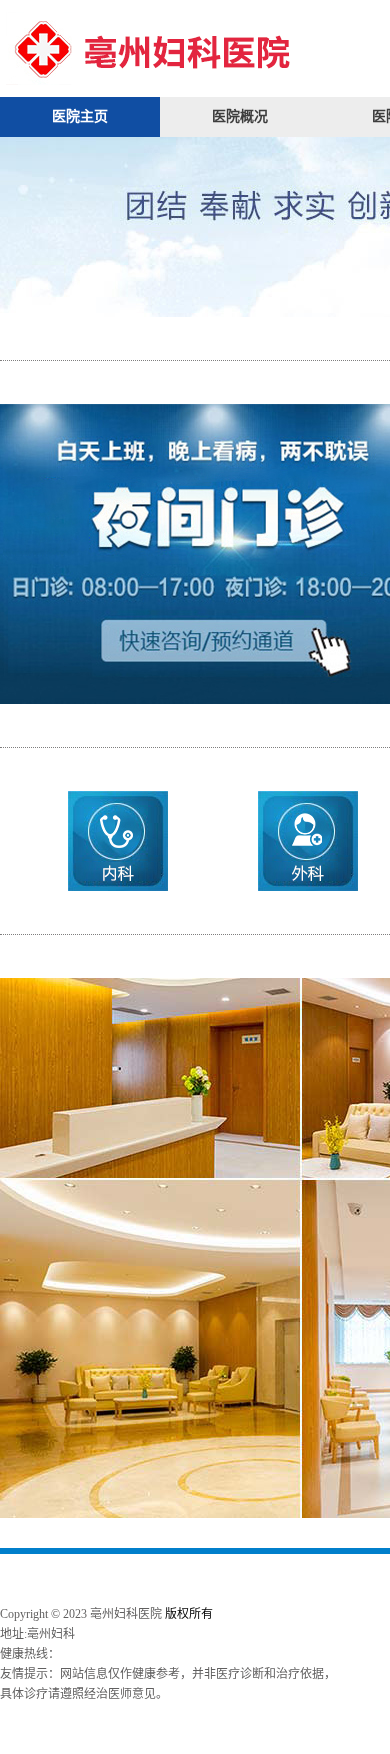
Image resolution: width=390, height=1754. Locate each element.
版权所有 (189, 1614)
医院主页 (80, 116)
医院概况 (240, 116)
